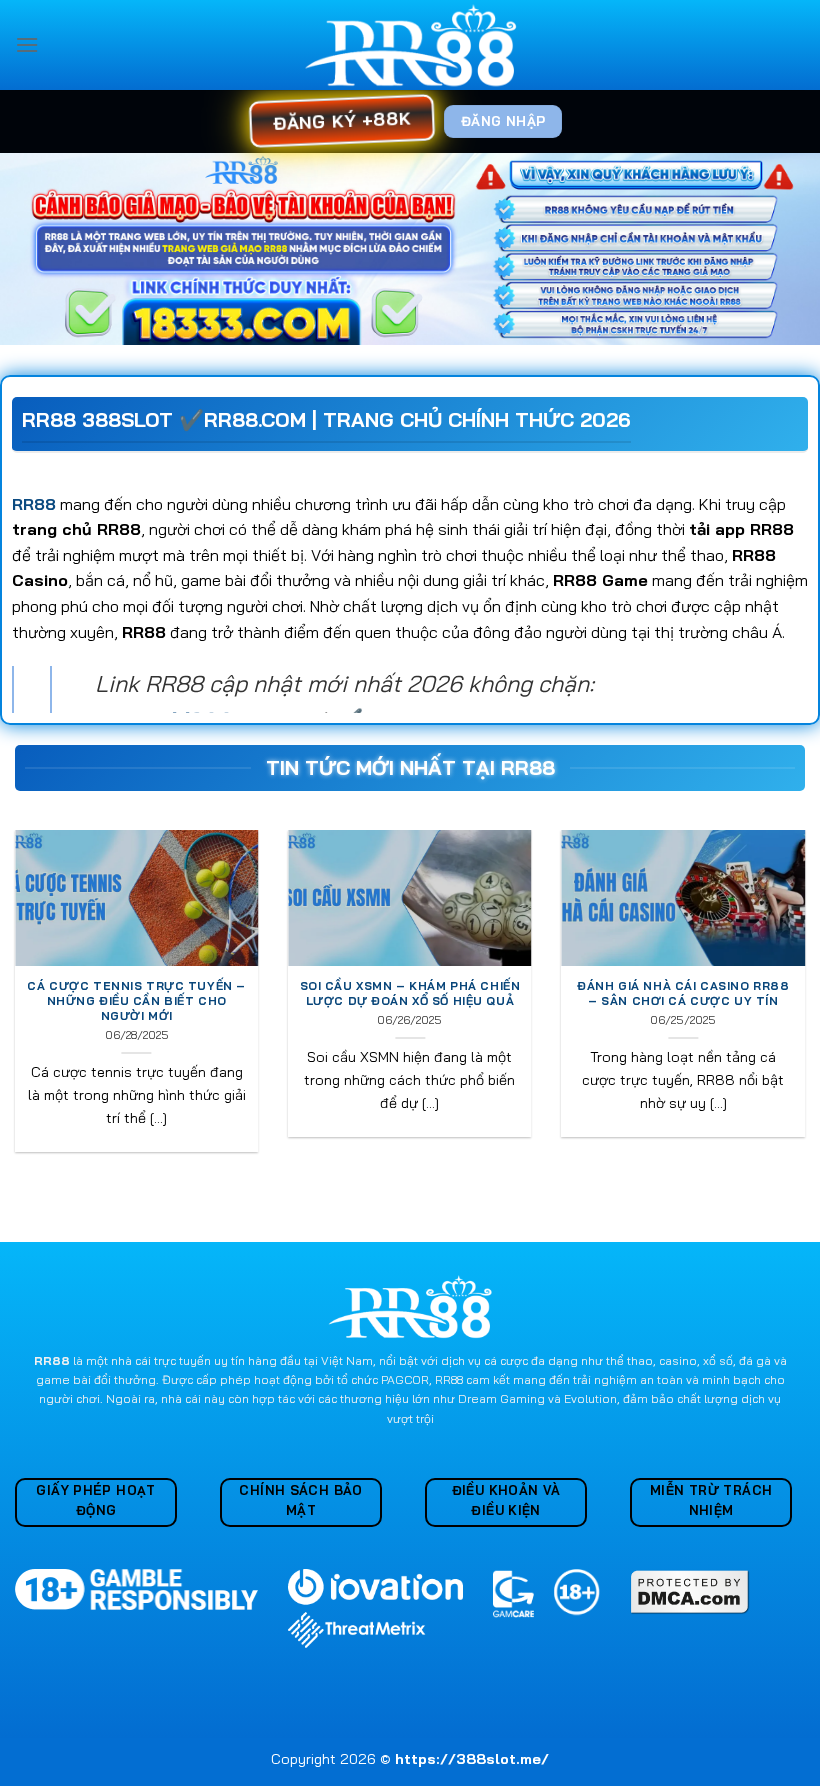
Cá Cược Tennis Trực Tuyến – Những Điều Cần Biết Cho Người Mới (136, 1001)
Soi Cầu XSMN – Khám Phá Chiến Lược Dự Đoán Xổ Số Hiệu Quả (410, 993)
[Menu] (27, 44)
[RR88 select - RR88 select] (410, 45)
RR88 (34, 504)
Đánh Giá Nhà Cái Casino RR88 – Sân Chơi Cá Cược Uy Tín (683, 993)
